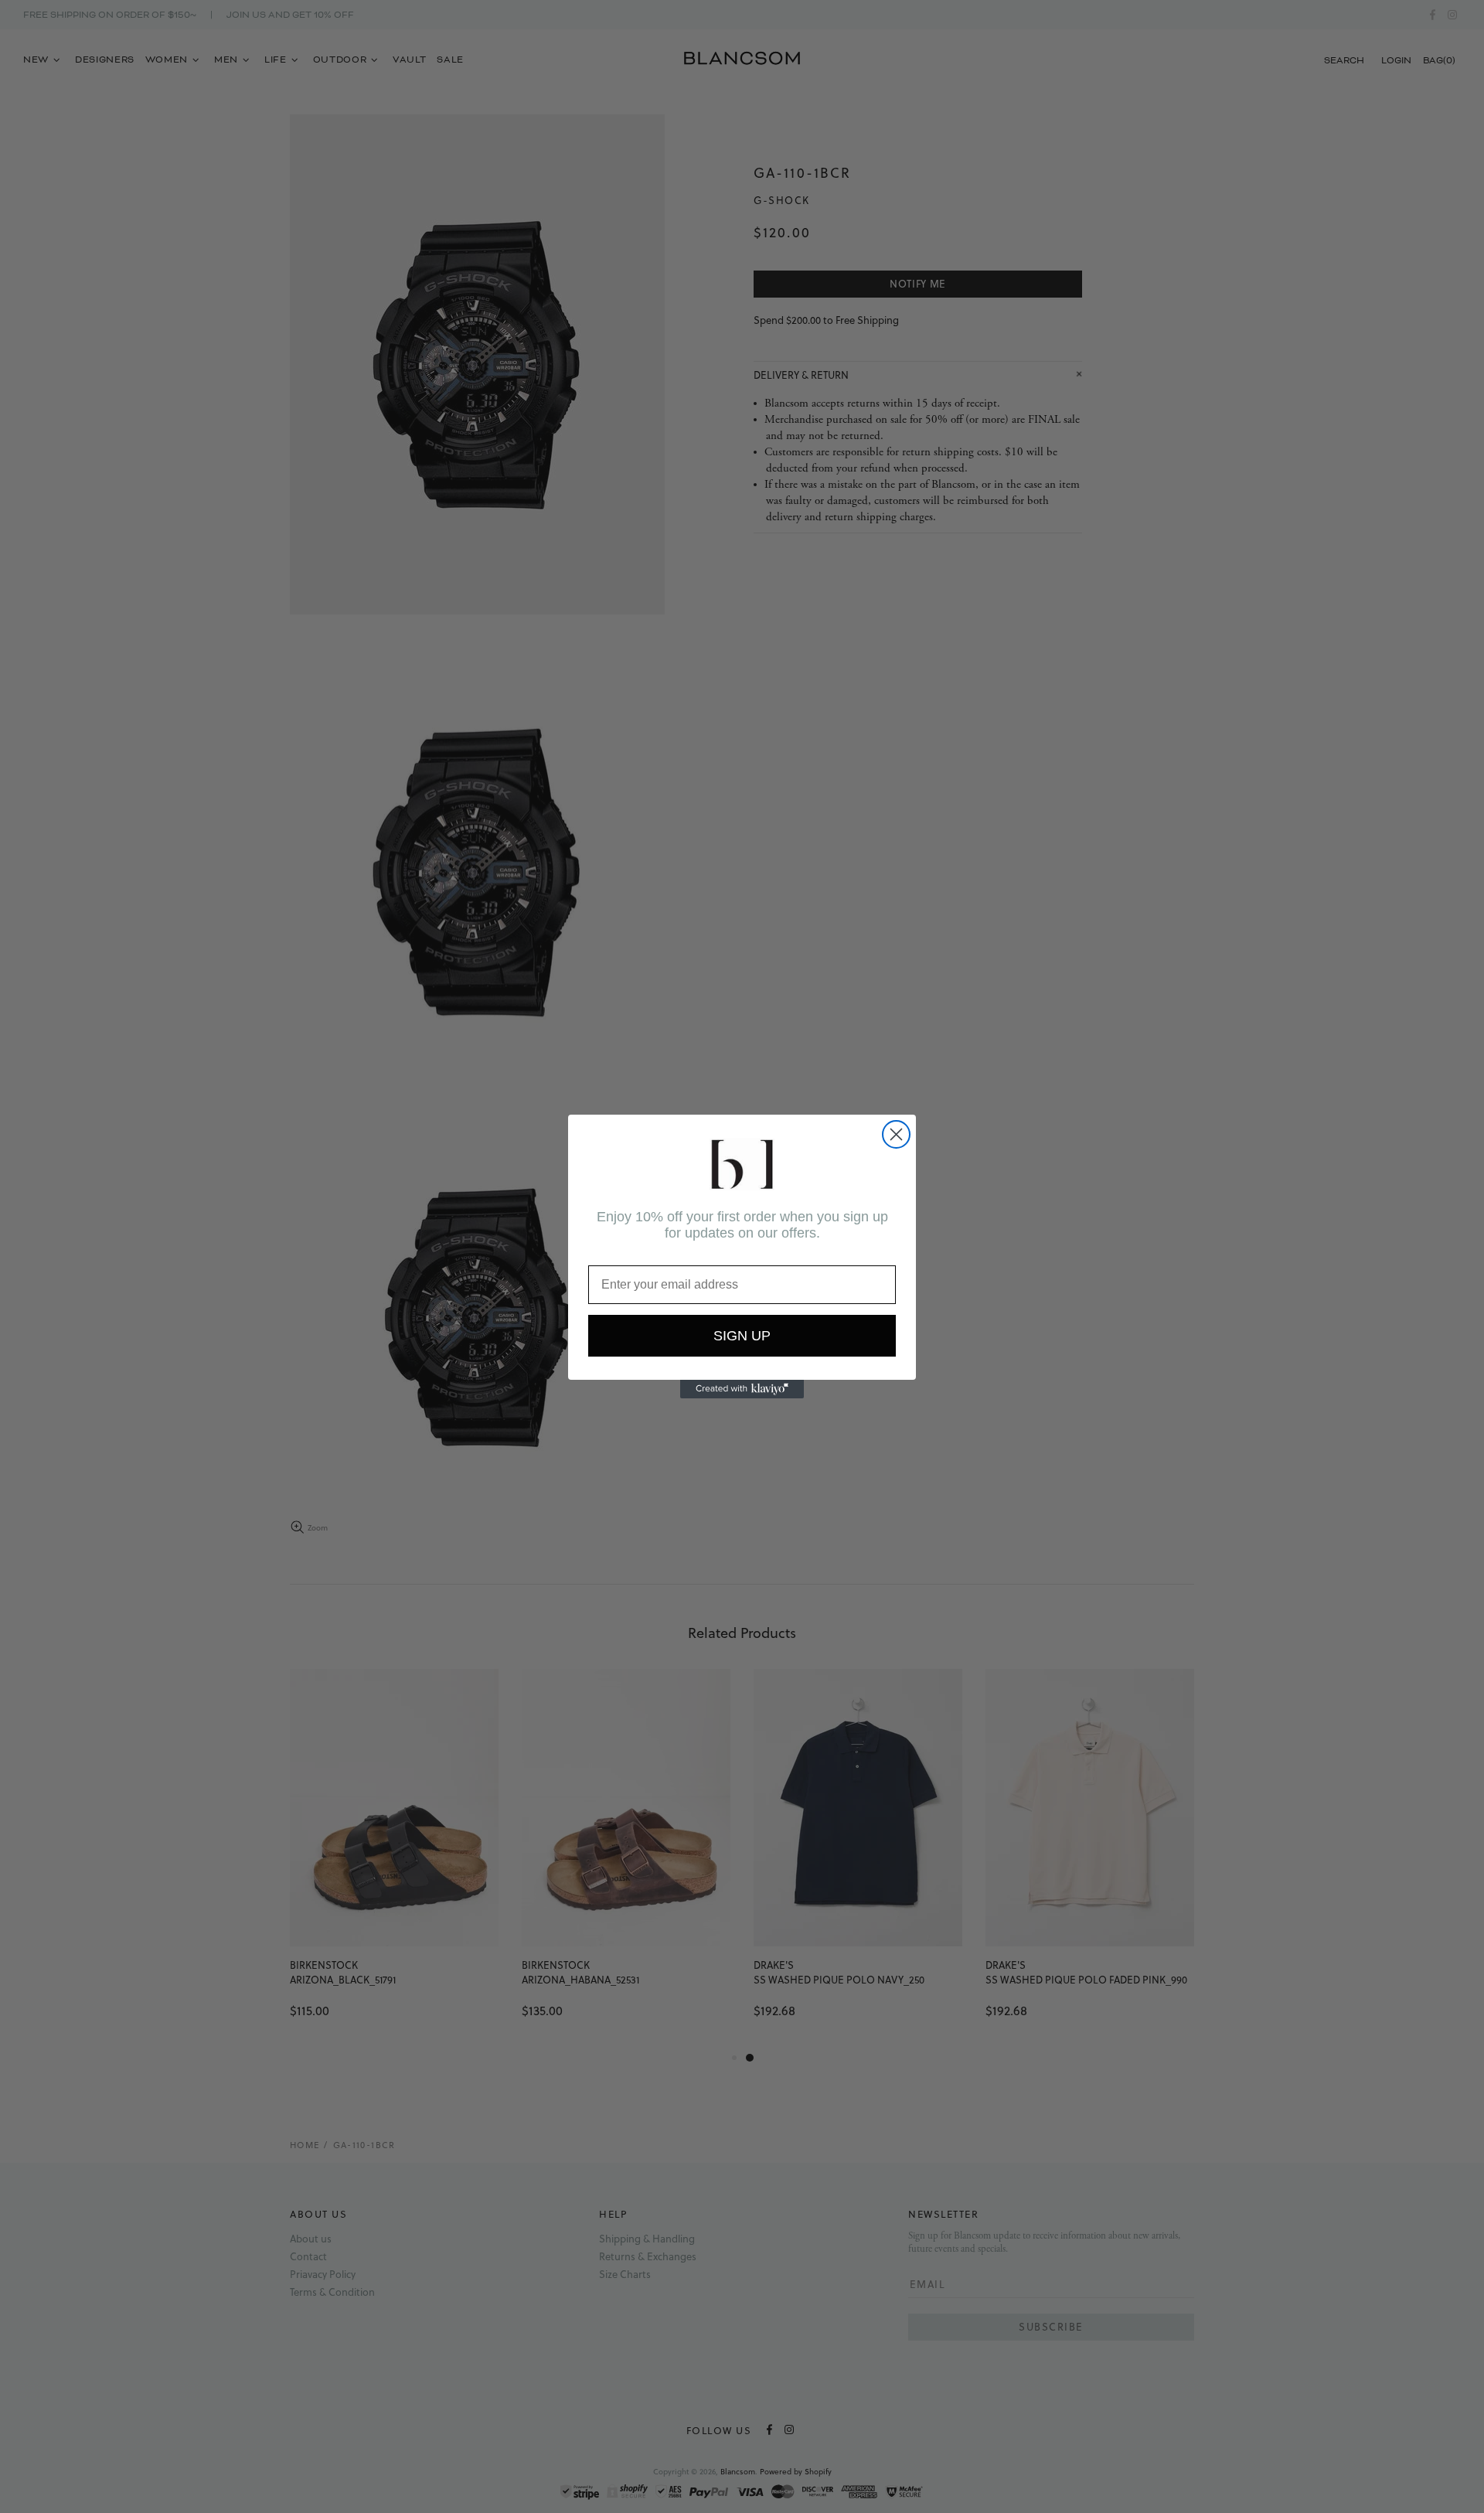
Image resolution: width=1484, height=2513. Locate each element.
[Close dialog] (896, 1134)
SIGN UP (742, 1336)
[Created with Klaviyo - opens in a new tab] (742, 1389)
